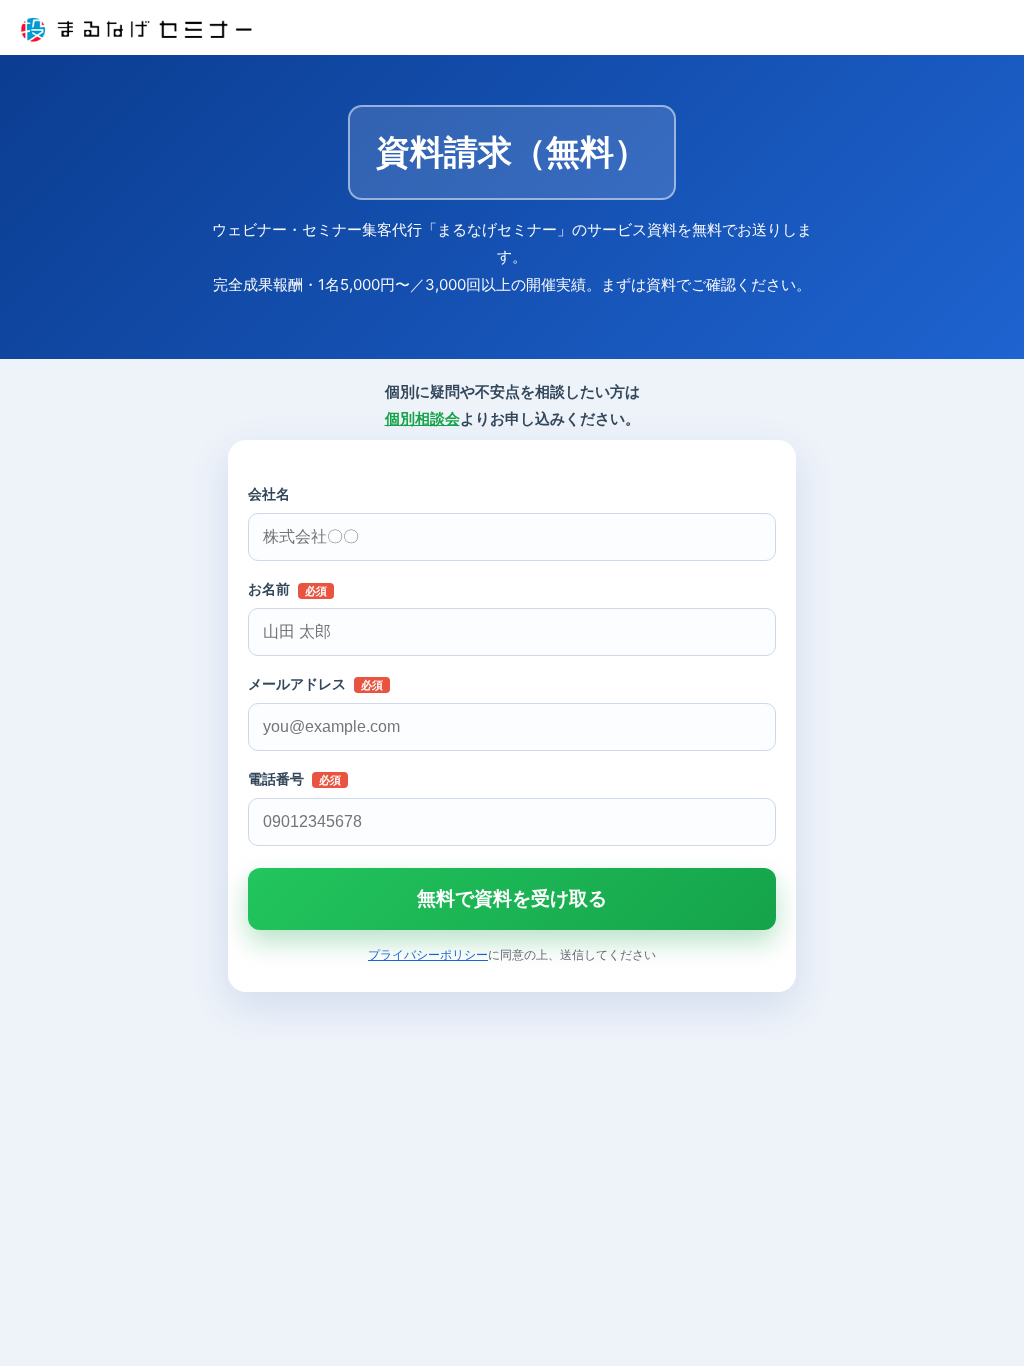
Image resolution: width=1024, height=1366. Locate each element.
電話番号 (294, 779)
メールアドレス (315, 684)
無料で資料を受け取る (512, 898)
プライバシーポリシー (428, 954)
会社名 (269, 494)
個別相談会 (422, 419)
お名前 (287, 589)
